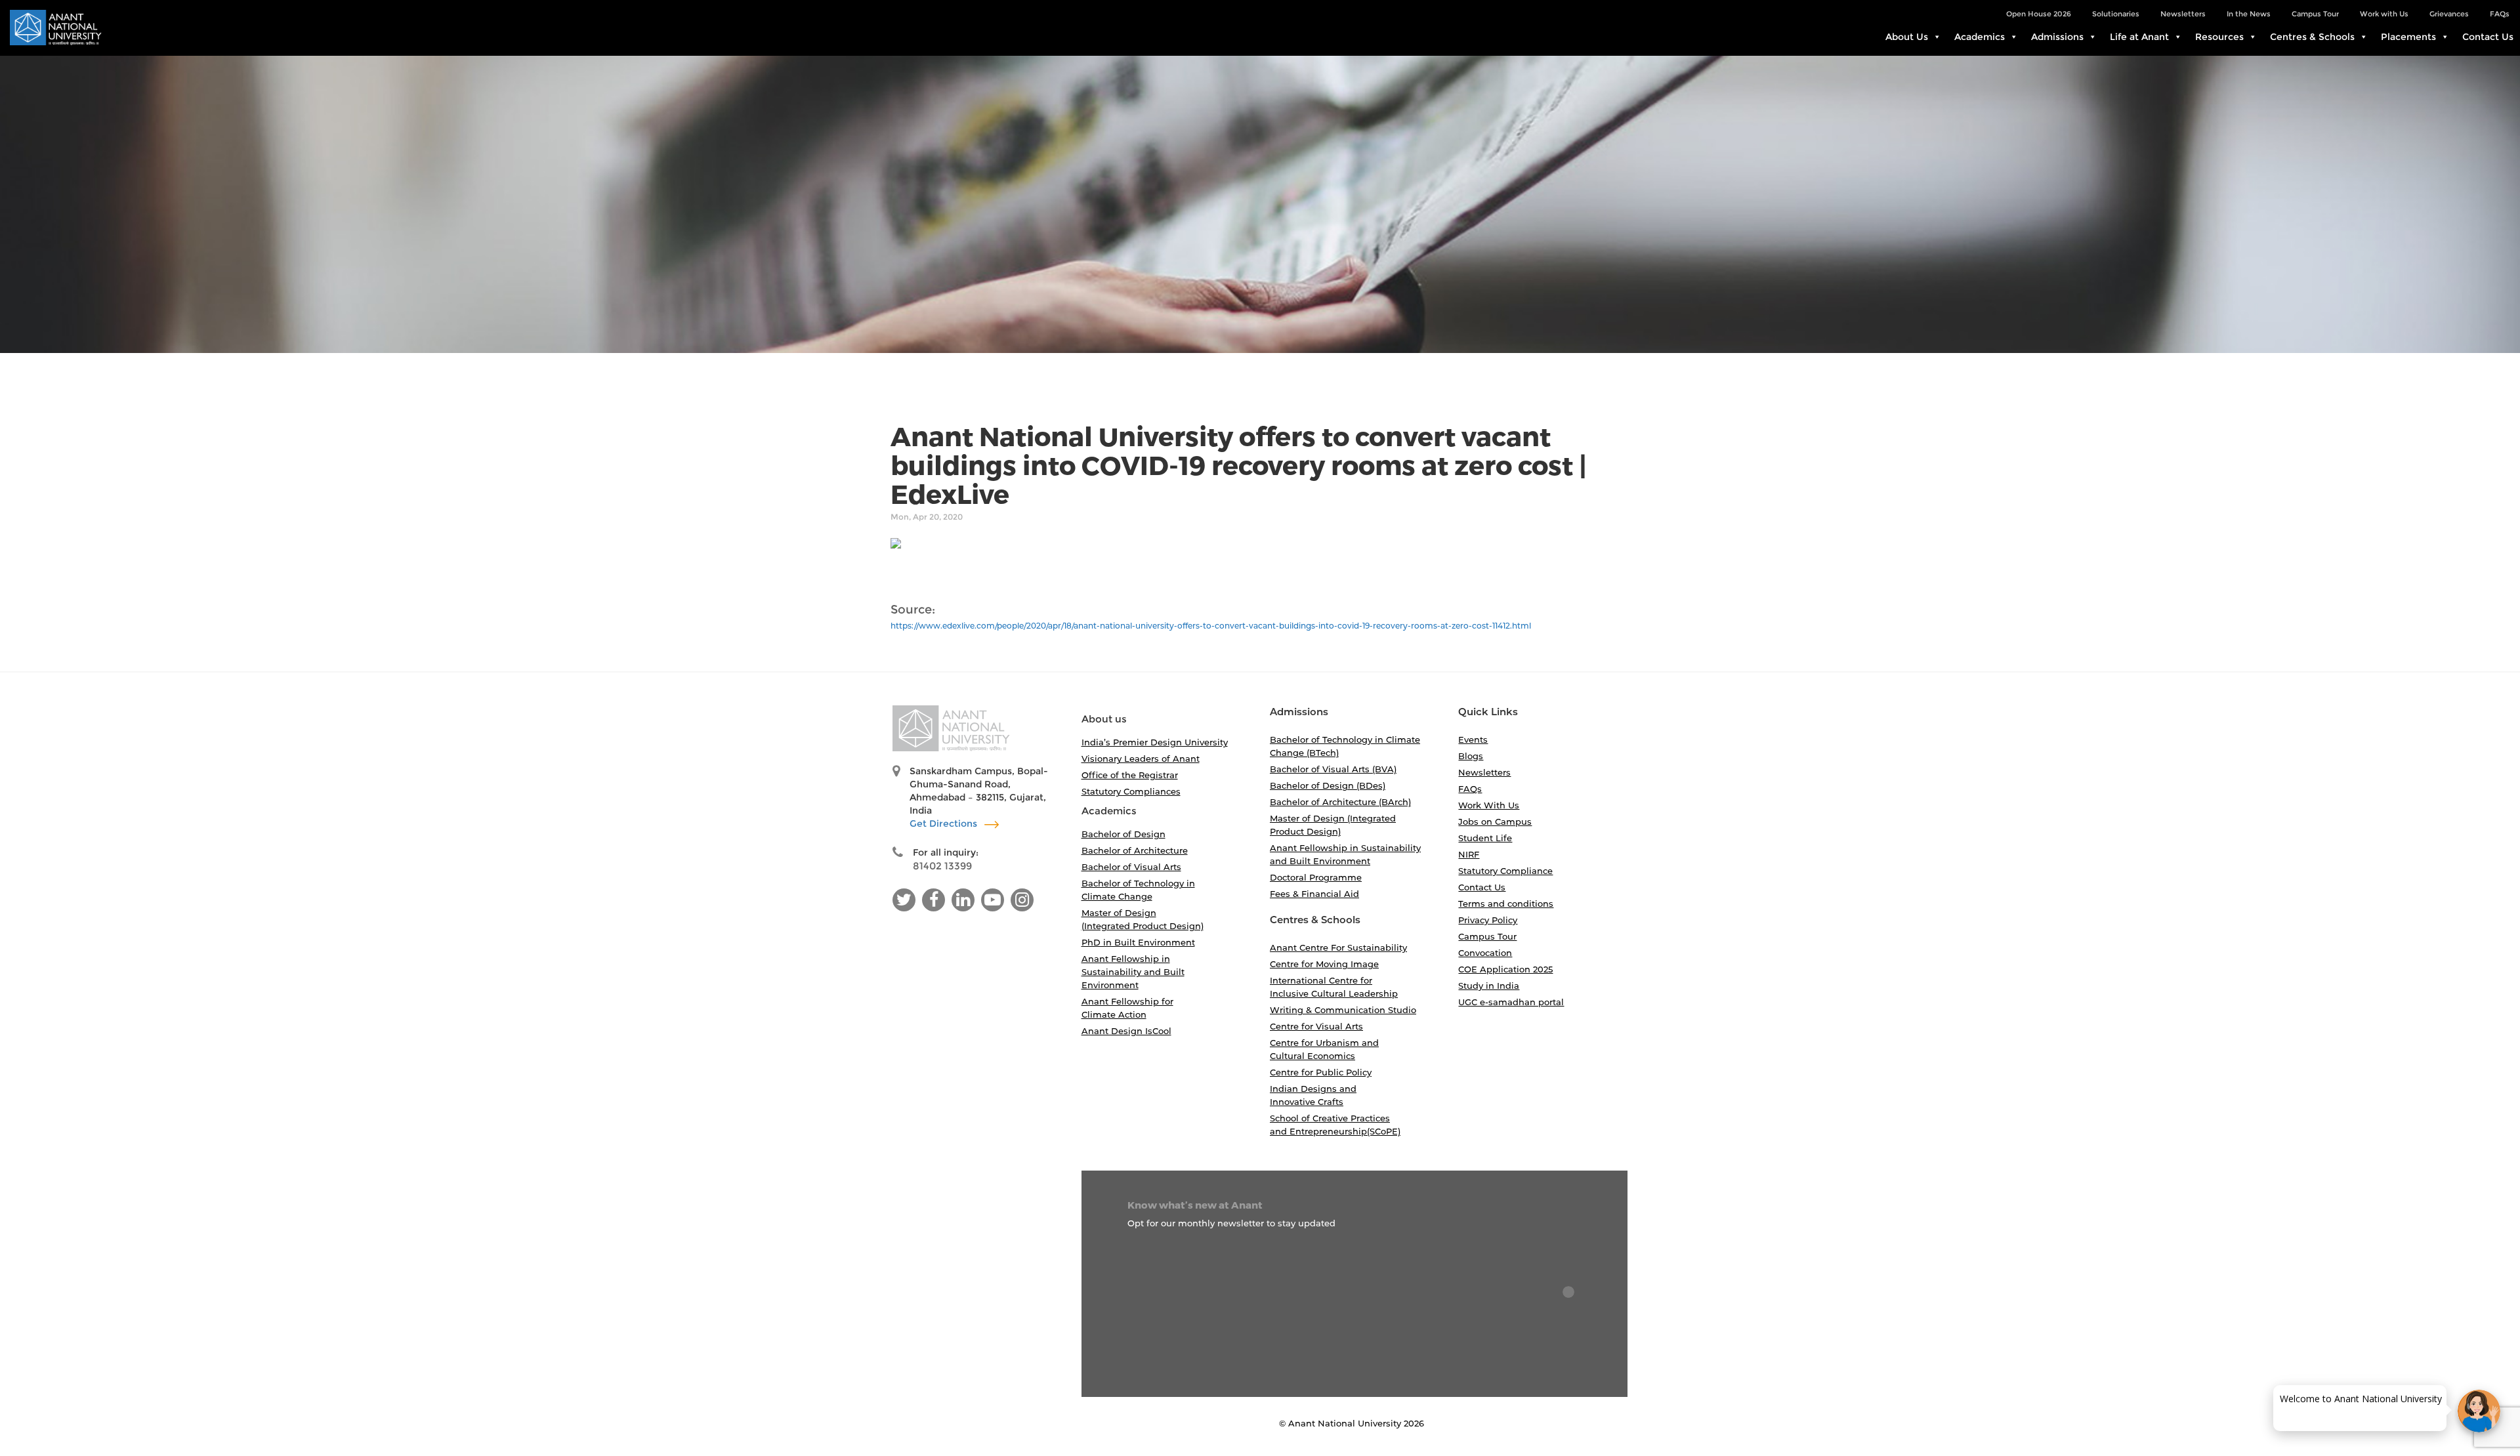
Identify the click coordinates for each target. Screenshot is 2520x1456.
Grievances (2449, 14)
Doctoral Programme (1316, 877)
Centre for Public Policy (1321, 1072)
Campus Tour (2315, 14)
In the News (2249, 14)
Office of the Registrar (1130, 775)
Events (1473, 739)
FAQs (2500, 14)
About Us (1907, 37)
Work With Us (1489, 805)
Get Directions (945, 823)
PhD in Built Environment (1138, 942)
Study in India (1489, 986)
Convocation (1485, 953)
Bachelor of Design (1123, 834)
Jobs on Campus (1495, 822)
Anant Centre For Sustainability (1338, 947)
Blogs (1471, 756)
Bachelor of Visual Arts (1131, 867)
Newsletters (2183, 14)
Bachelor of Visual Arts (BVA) (1333, 769)
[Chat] (2479, 1411)
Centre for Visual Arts (1316, 1026)
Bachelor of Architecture (1135, 850)
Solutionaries (2116, 14)
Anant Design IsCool (1126, 1031)
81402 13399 (942, 866)
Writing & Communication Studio (1343, 1010)
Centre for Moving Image (1324, 964)
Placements (2408, 37)
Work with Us (2384, 14)
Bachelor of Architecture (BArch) (1340, 802)
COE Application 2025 (1505, 969)
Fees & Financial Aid (1314, 894)
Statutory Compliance (1505, 871)
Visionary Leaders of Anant (1141, 759)
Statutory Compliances (1131, 791)
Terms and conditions (1506, 904)
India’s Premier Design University (1155, 742)
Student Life (1485, 838)
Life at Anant (2139, 37)
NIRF (1469, 854)
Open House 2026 (2039, 14)
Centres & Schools (2312, 37)
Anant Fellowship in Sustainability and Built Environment (1133, 972)
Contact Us (2488, 37)
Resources (2219, 37)
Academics (1980, 37)
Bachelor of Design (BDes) (1328, 785)
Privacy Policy (1488, 920)
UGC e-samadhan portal (1511, 1002)
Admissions (2057, 37)
